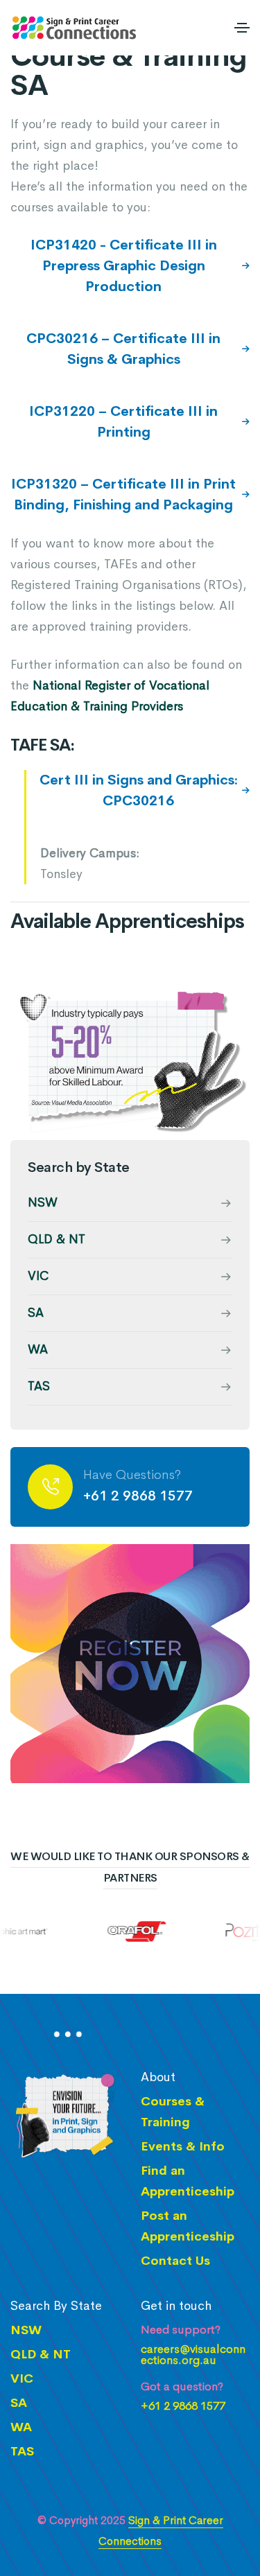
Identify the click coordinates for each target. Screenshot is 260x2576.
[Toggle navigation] (242, 28)
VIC (38, 1276)
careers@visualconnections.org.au (193, 2355)
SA (36, 1313)
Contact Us (175, 2261)
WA (38, 1349)
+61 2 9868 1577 (138, 1496)
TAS (39, 1386)
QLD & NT (57, 1239)
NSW (43, 1202)
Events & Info (183, 2146)
